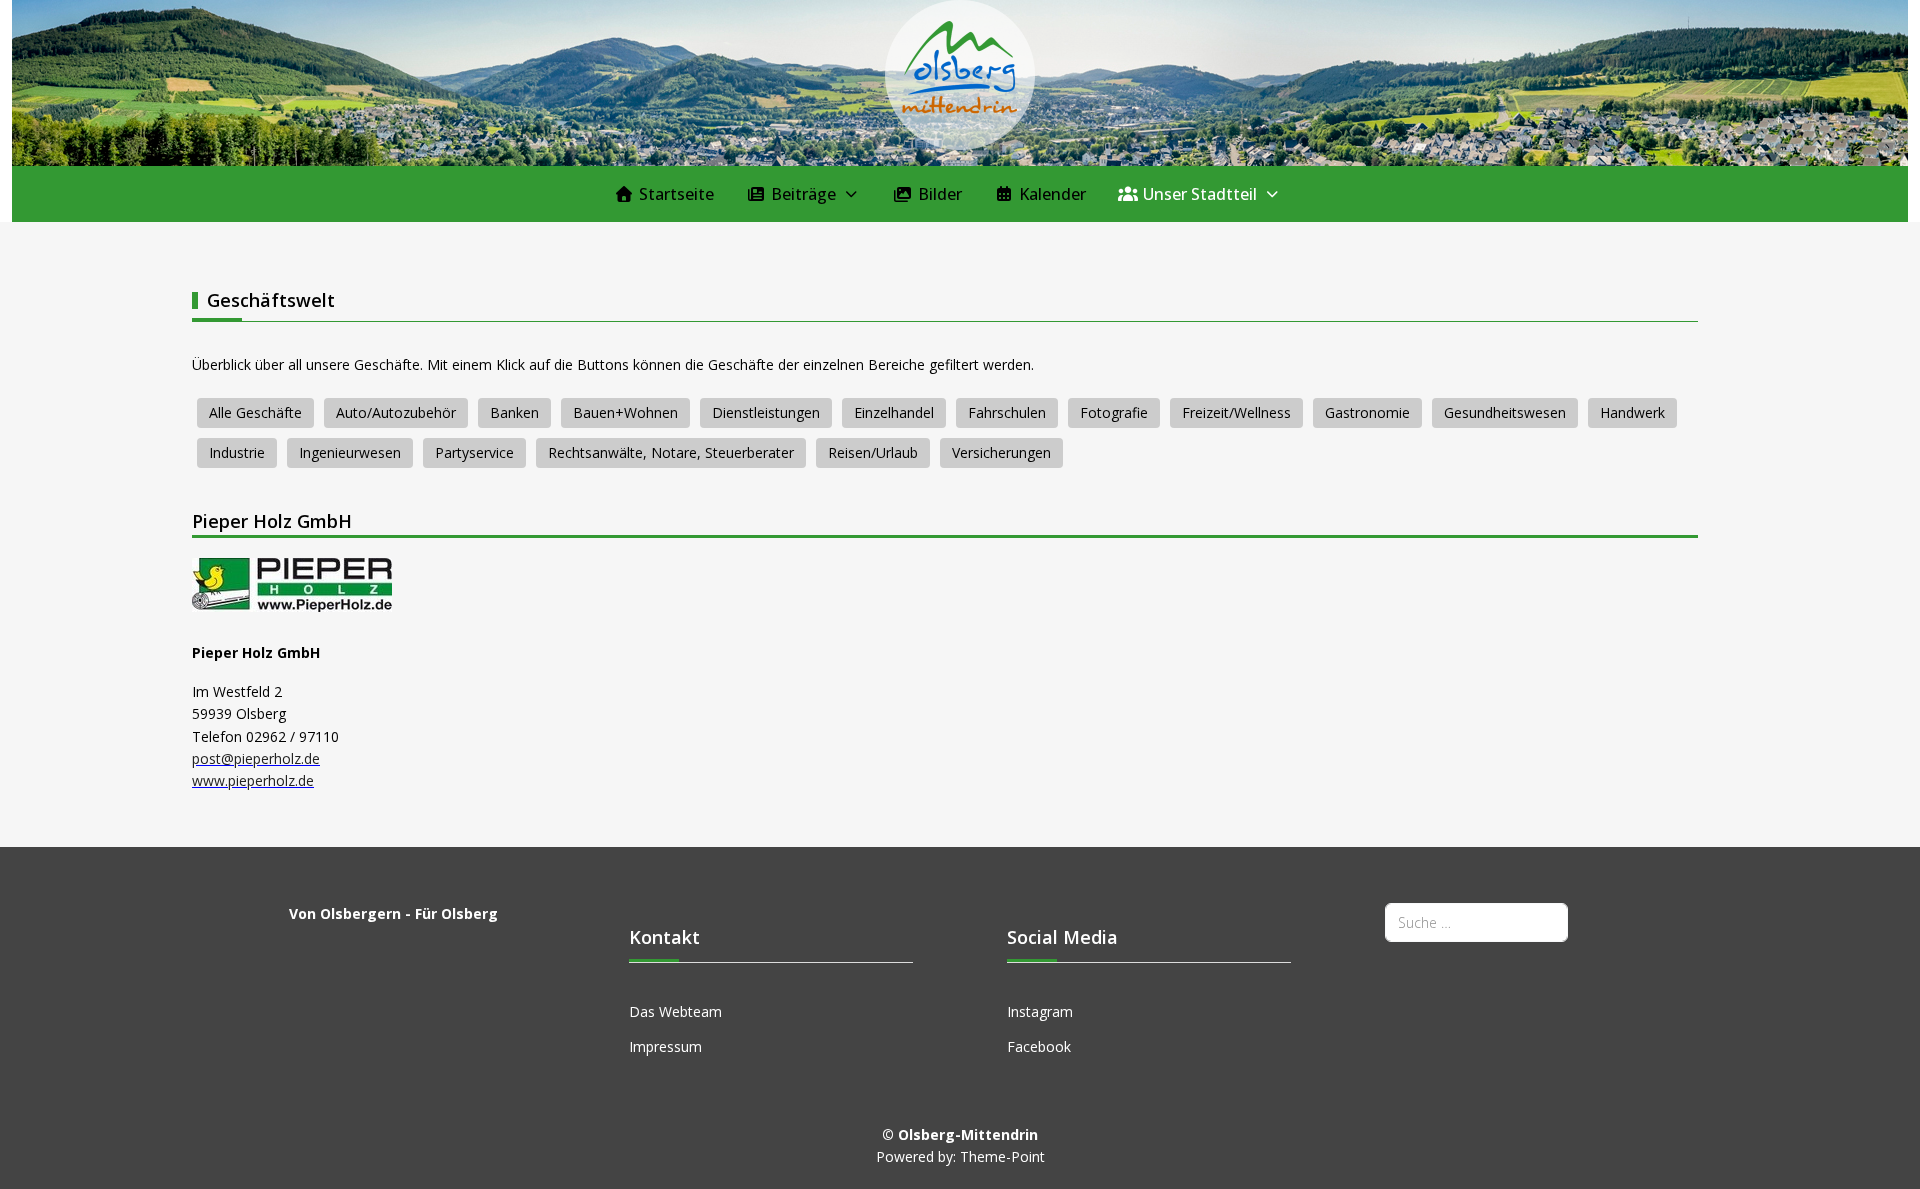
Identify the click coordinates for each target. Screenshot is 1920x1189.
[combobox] (1476, 922)
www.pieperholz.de (253, 780)
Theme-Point (1002, 1156)
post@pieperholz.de (256, 758)
